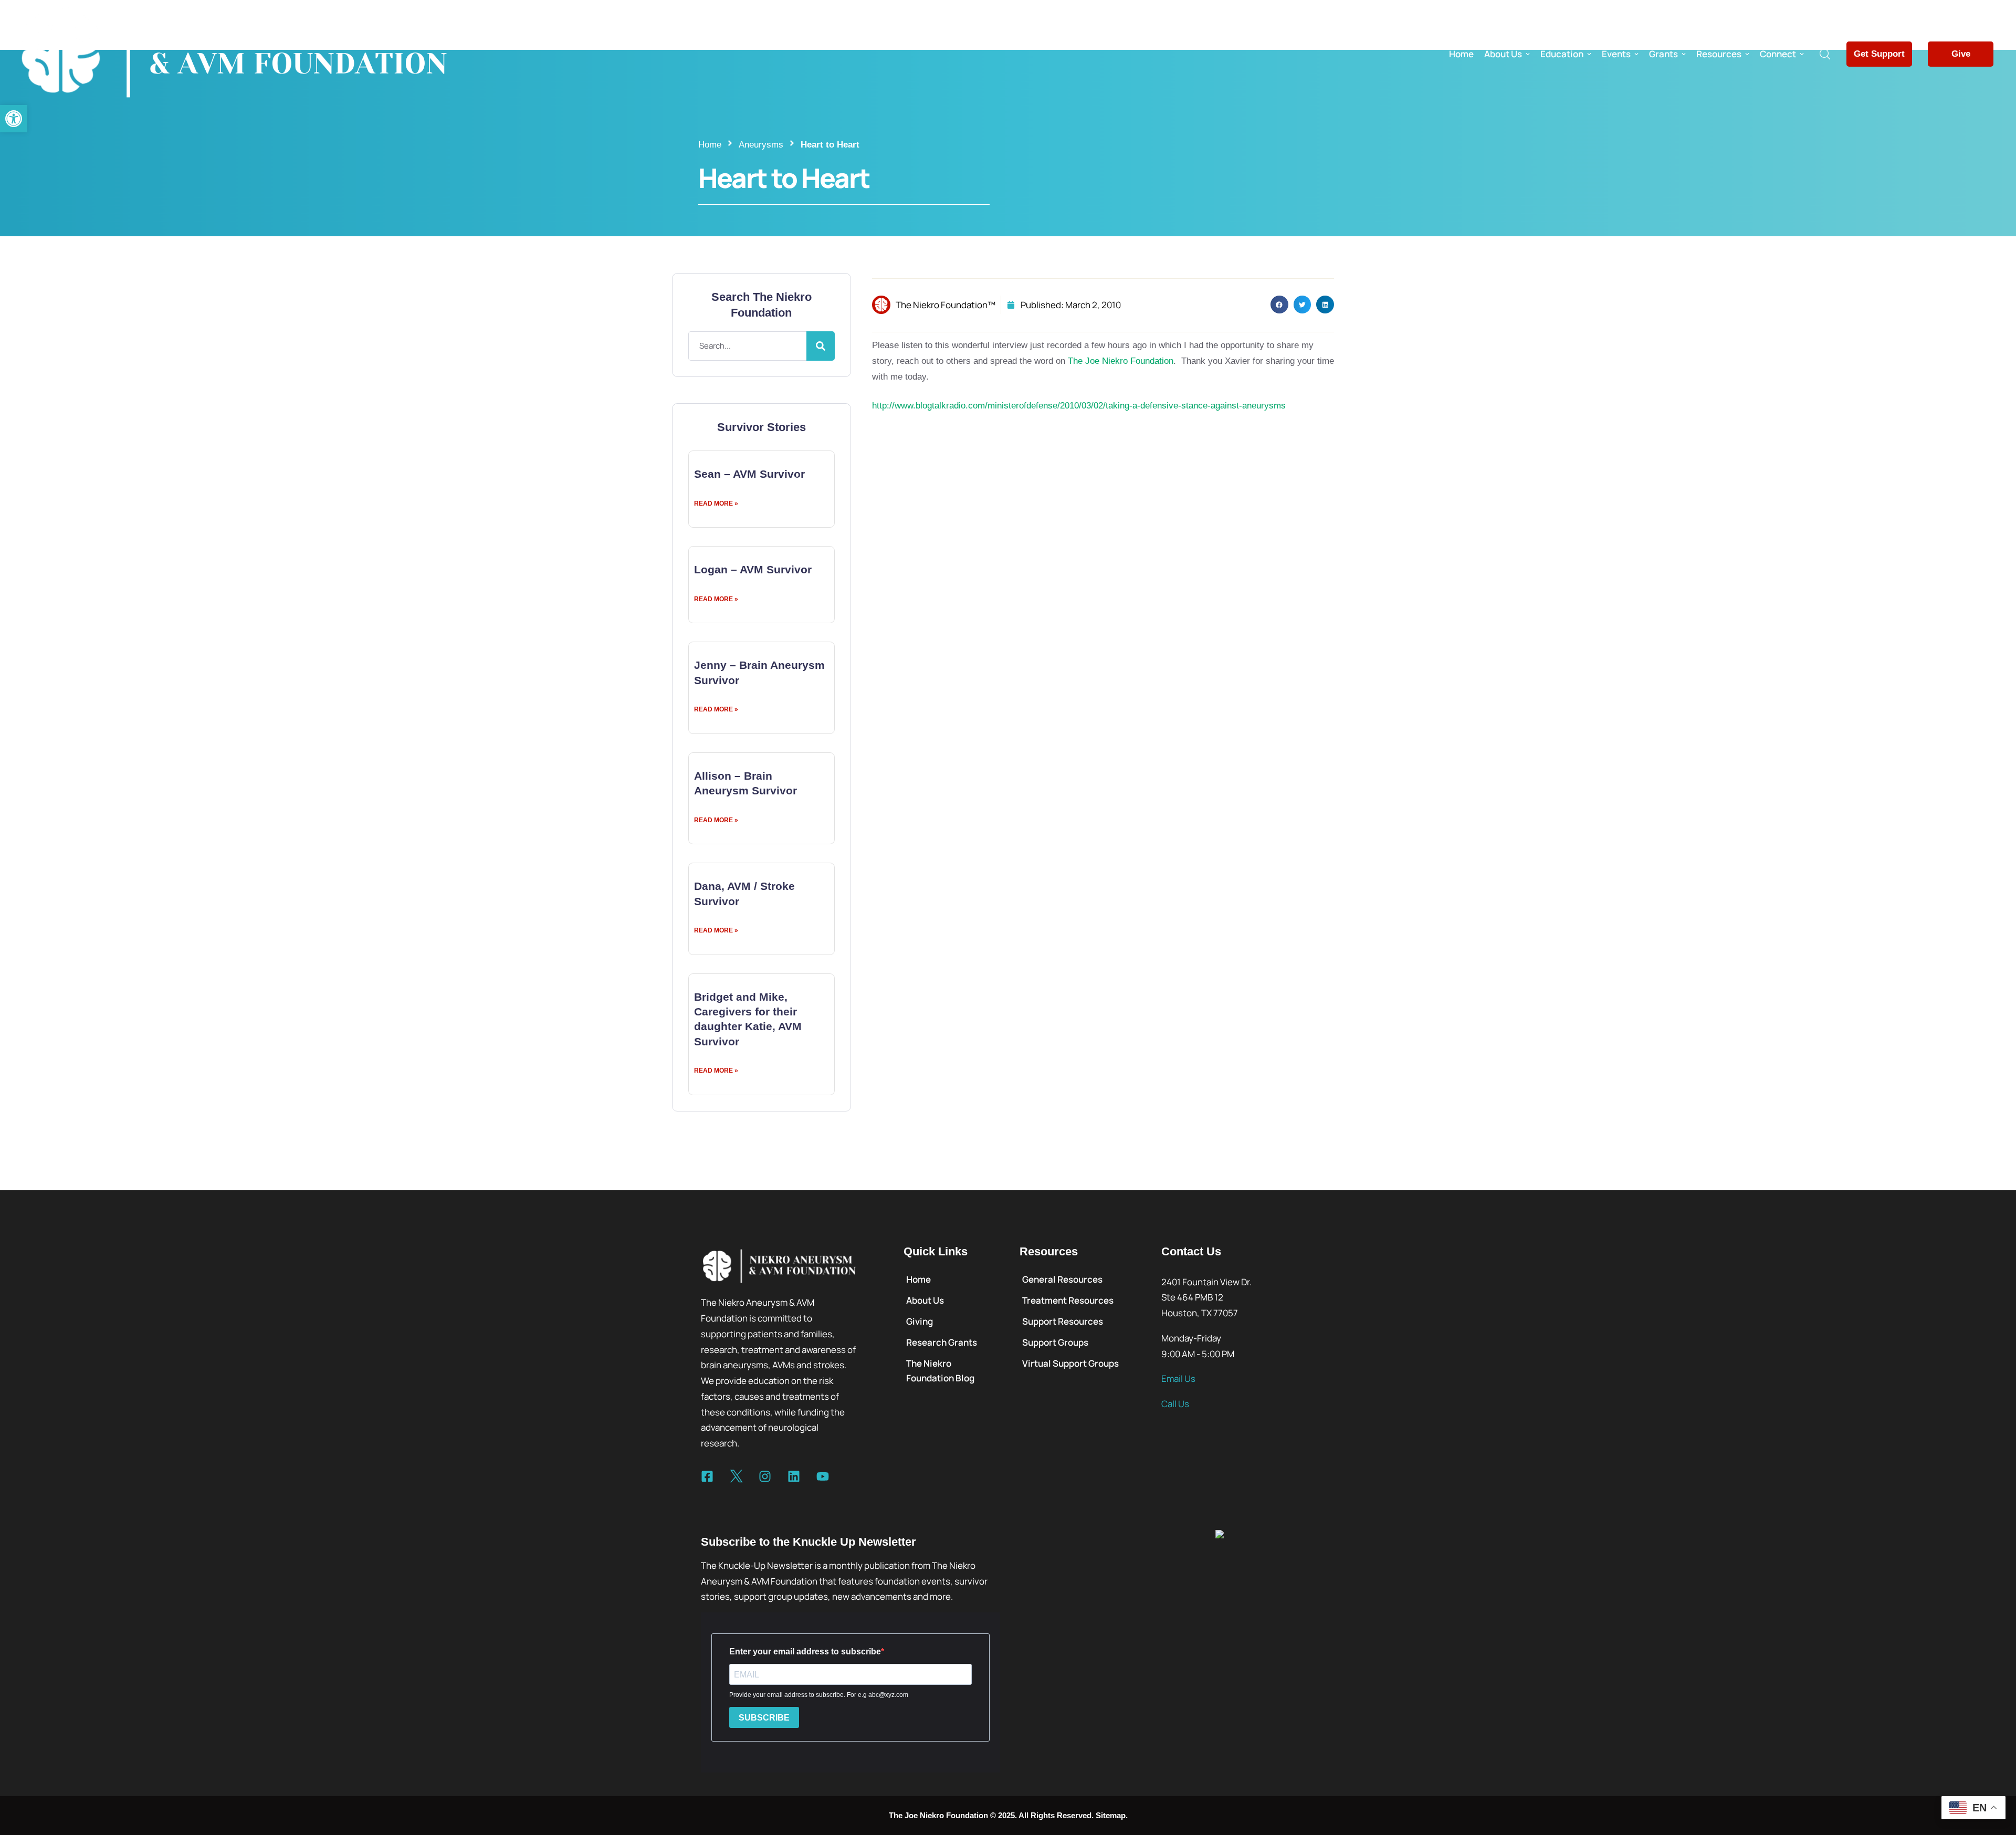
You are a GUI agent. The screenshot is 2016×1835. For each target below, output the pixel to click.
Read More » (716, 504)
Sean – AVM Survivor (749, 474)
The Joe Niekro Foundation (1119, 361)
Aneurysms (761, 145)
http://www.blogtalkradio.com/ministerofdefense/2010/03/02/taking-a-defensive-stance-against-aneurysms (1079, 406)
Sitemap (1111, 1815)
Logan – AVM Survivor (753, 569)
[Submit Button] (821, 346)
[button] (14, 119)
